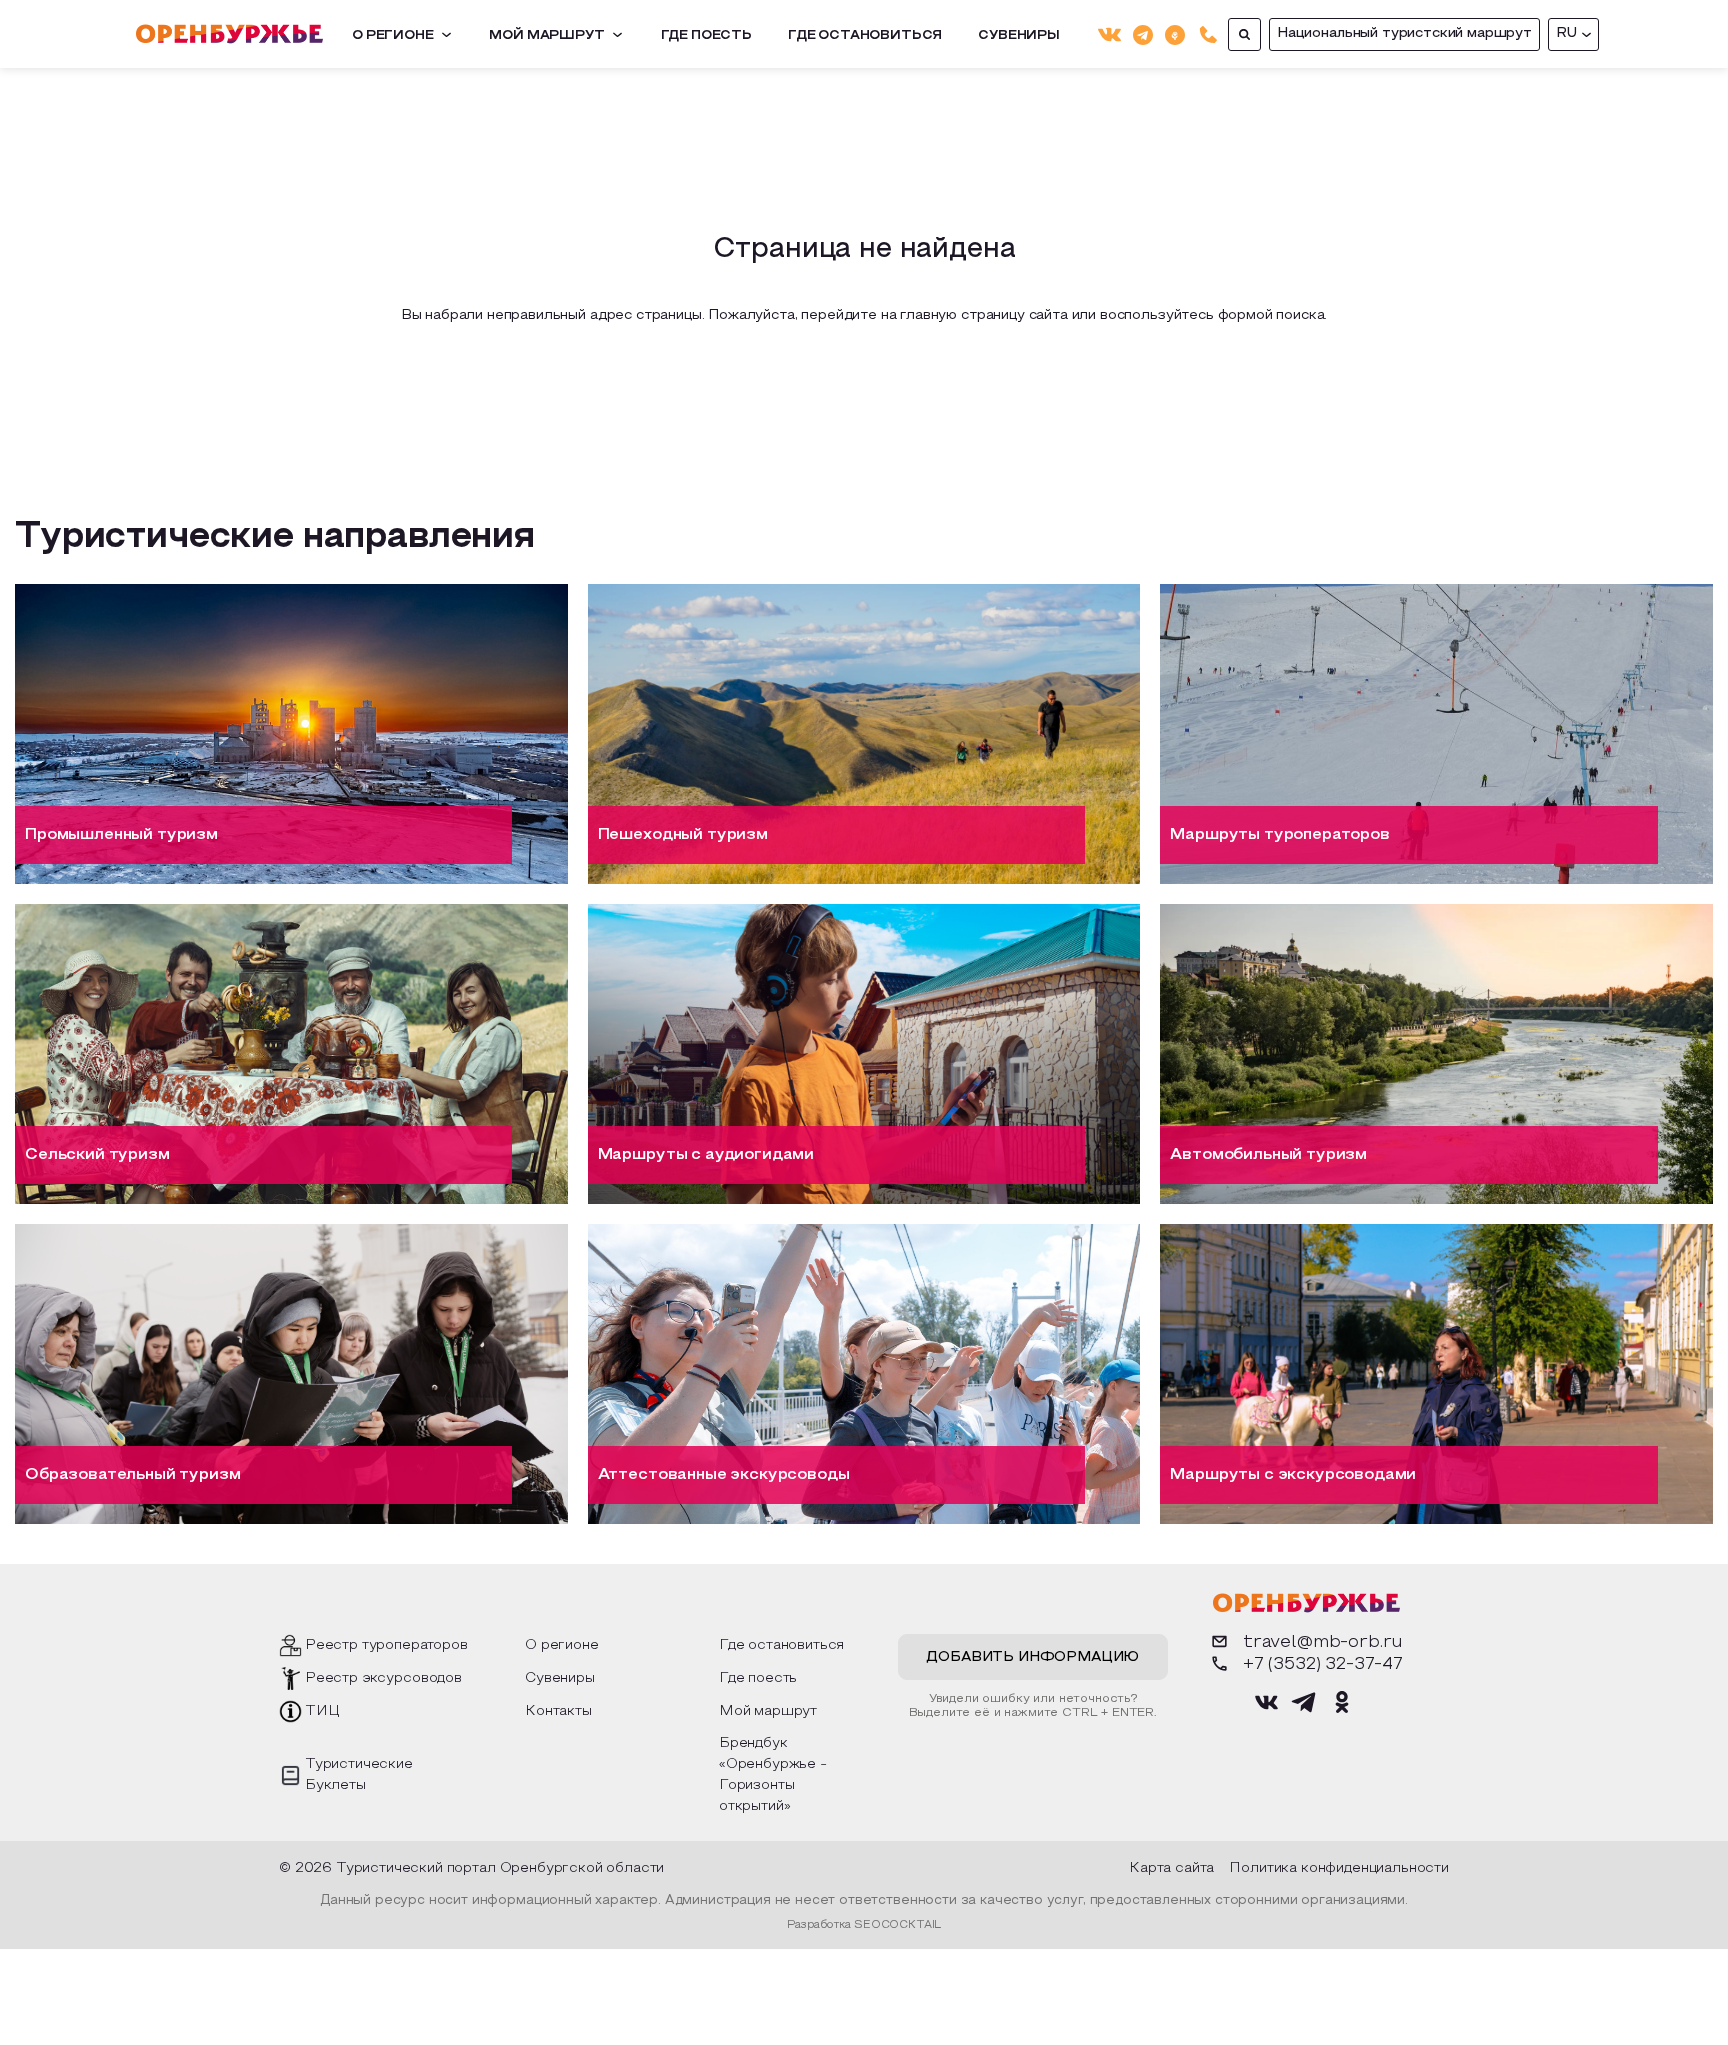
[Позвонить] (1208, 34)
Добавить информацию (1032, 1657)
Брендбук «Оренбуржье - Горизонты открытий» (773, 1775)
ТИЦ (322, 1711)
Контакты (558, 1711)
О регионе (393, 36)
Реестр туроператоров (386, 1645)
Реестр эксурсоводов (383, 1678)
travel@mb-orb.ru (1323, 1642)
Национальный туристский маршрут (1404, 33)
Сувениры (1019, 36)
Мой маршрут (546, 36)
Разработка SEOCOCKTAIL (864, 1925)
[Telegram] (1143, 33)
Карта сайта (1171, 1868)
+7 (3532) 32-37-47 (1323, 1664)
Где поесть (706, 36)
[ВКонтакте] (1109, 34)
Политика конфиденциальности (1339, 1868)
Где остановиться (865, 36)
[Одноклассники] (1175, 33)
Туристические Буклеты (359, 1775)
